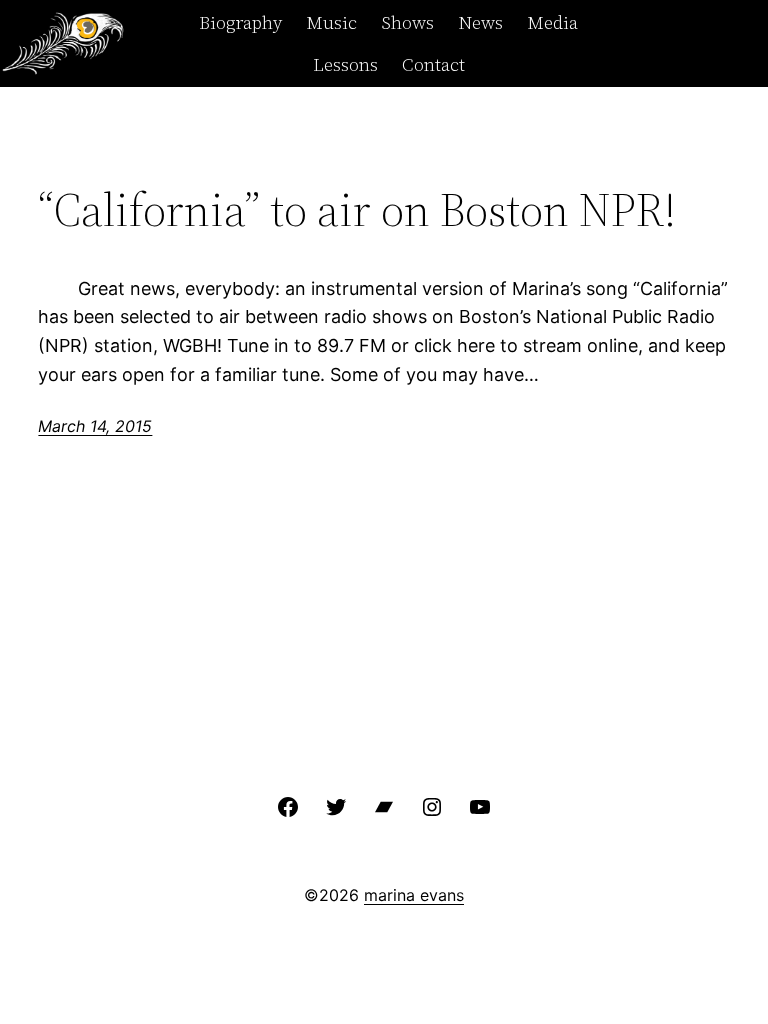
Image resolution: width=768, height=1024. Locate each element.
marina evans (414, 895)
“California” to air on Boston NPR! (357, 209)
